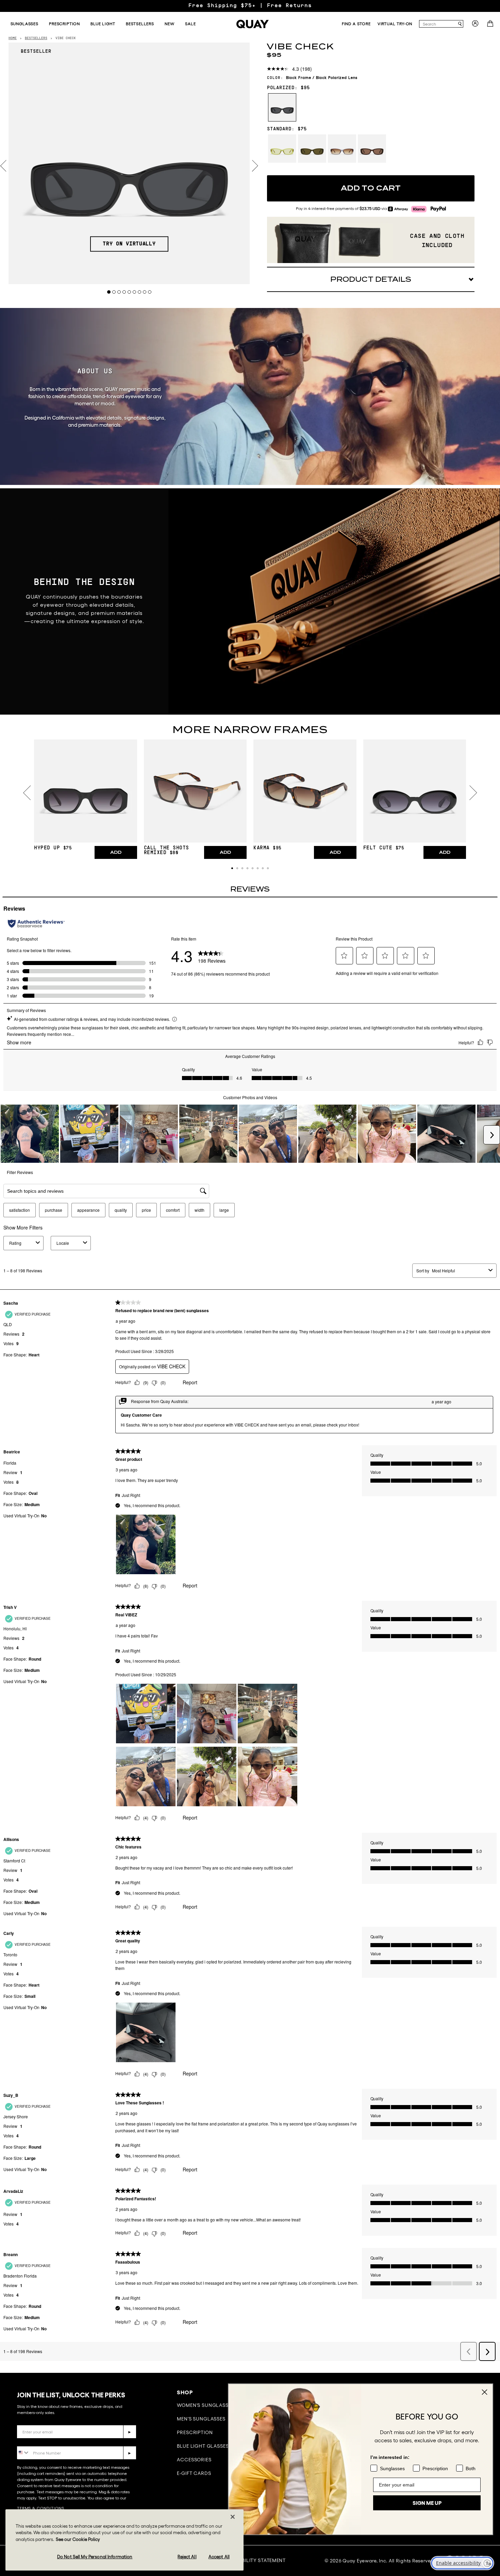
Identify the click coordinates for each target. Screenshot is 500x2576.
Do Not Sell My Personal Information (95, 2556)
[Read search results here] (460, 24)
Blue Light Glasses (203, 2446)
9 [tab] (150, 292)
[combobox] (438, 24)
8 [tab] (145, 292)
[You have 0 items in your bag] (491, 26)
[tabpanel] (129, 163)
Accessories (194, 2460)
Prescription (195, 2432)
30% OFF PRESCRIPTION (250, 6)
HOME (13, 38)
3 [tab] (119, 292)
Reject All (187, 2556)
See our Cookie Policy (78, 2539)
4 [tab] (124, 292)
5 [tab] (129, 292)
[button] (232, 868)
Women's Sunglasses (205, 2405)
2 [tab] (114, 292)
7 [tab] (140, 292)
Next (255, 166)
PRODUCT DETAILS (371, 279)
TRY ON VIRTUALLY (129, 244)
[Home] (253, 24)
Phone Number (37, 2441)
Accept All (219, 2556)
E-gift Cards (194, 2473)
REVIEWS (250, 889)
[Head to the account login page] (475, 26)
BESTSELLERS (36, 38)
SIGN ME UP (427, 2503)
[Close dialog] (485, 2392)
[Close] (233, 2517)
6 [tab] (135, 292)
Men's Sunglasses (201, 2419)
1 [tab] (109, 292)
